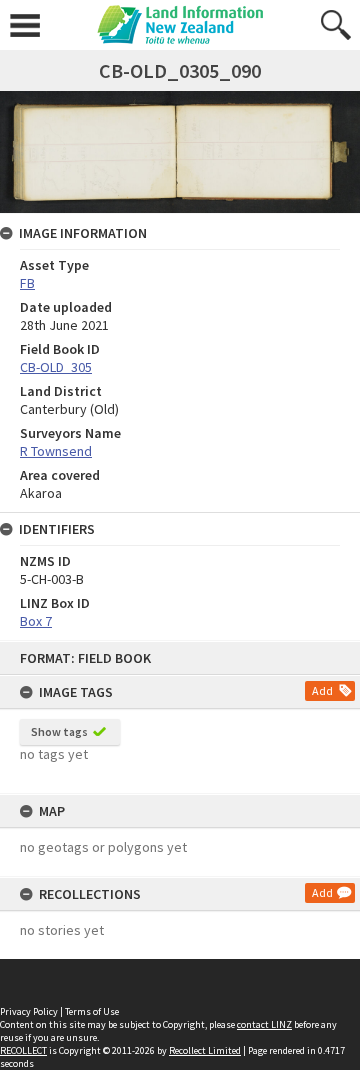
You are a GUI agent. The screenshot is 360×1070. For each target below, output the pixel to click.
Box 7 (36, 621)
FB (27, 283)
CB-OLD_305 (56, 367)
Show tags (59, 731)
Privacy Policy (29, 1011)
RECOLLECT (23, 1050)
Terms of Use (92, 1011)
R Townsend (56, 451)
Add (322, 690)
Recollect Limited (205, 1050)
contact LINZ (264, 1024)
